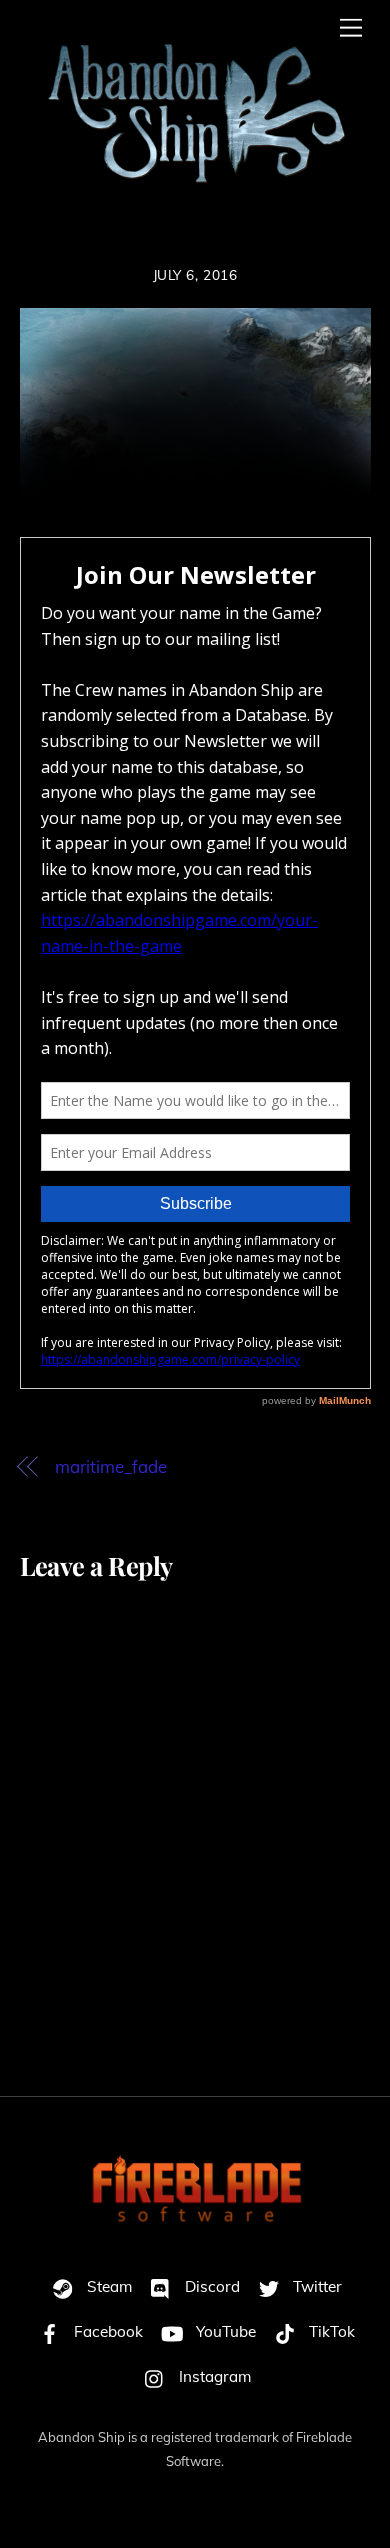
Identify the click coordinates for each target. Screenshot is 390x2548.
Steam (107, 2286)
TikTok (330, 2331)
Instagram (213, 2376)
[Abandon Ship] (190, 198)
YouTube (224, 2331)
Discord (210, 2286)
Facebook (106, 2331)
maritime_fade (111, 1466)
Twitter (315, 2286)
